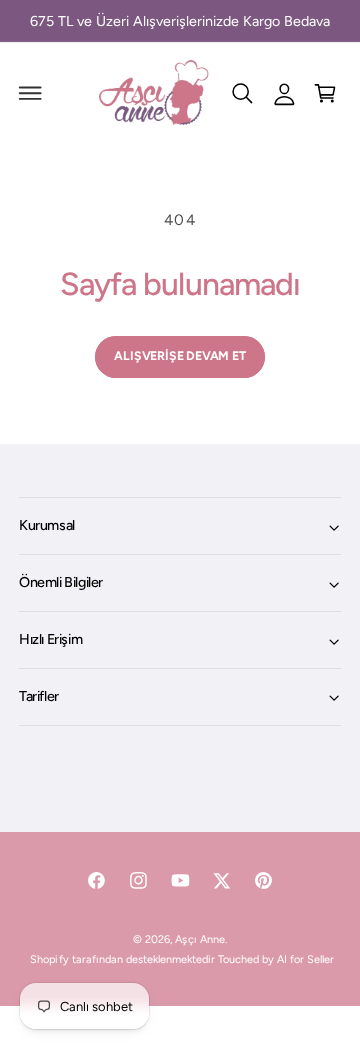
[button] (31, 93)
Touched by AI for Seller (276, 959)
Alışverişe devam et (179, 355)
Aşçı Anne (199, 939)
